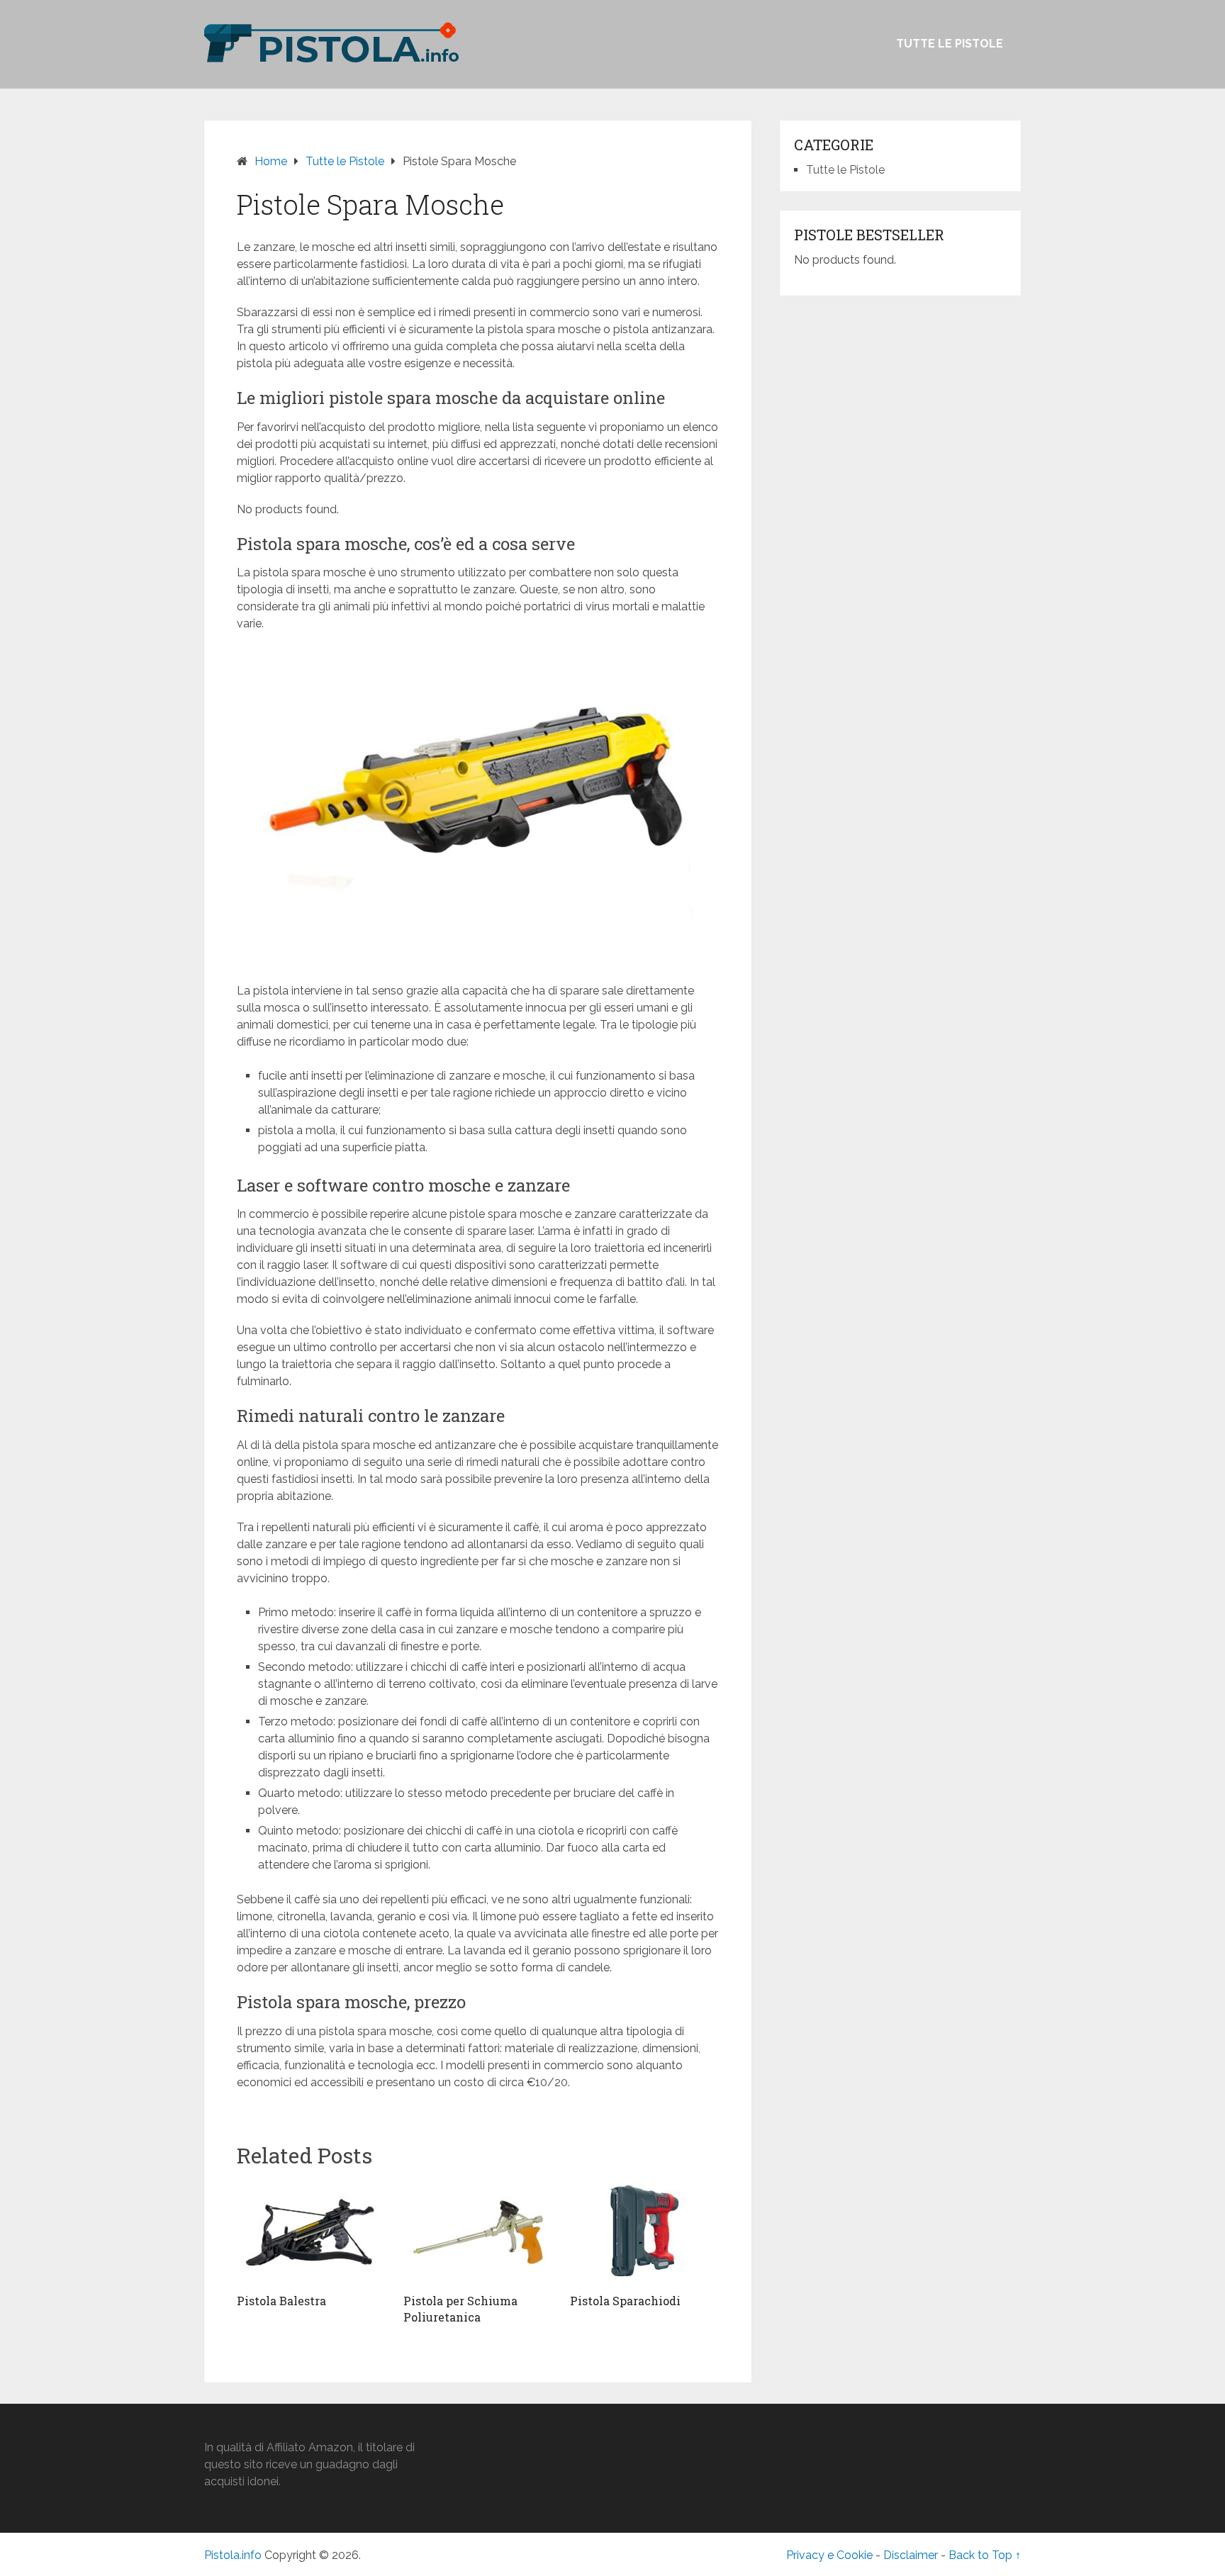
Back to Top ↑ (985, 2555)
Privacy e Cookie (829, 2555)
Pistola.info (233, 2555)
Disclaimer (911, 2555)
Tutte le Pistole (950, 44)
